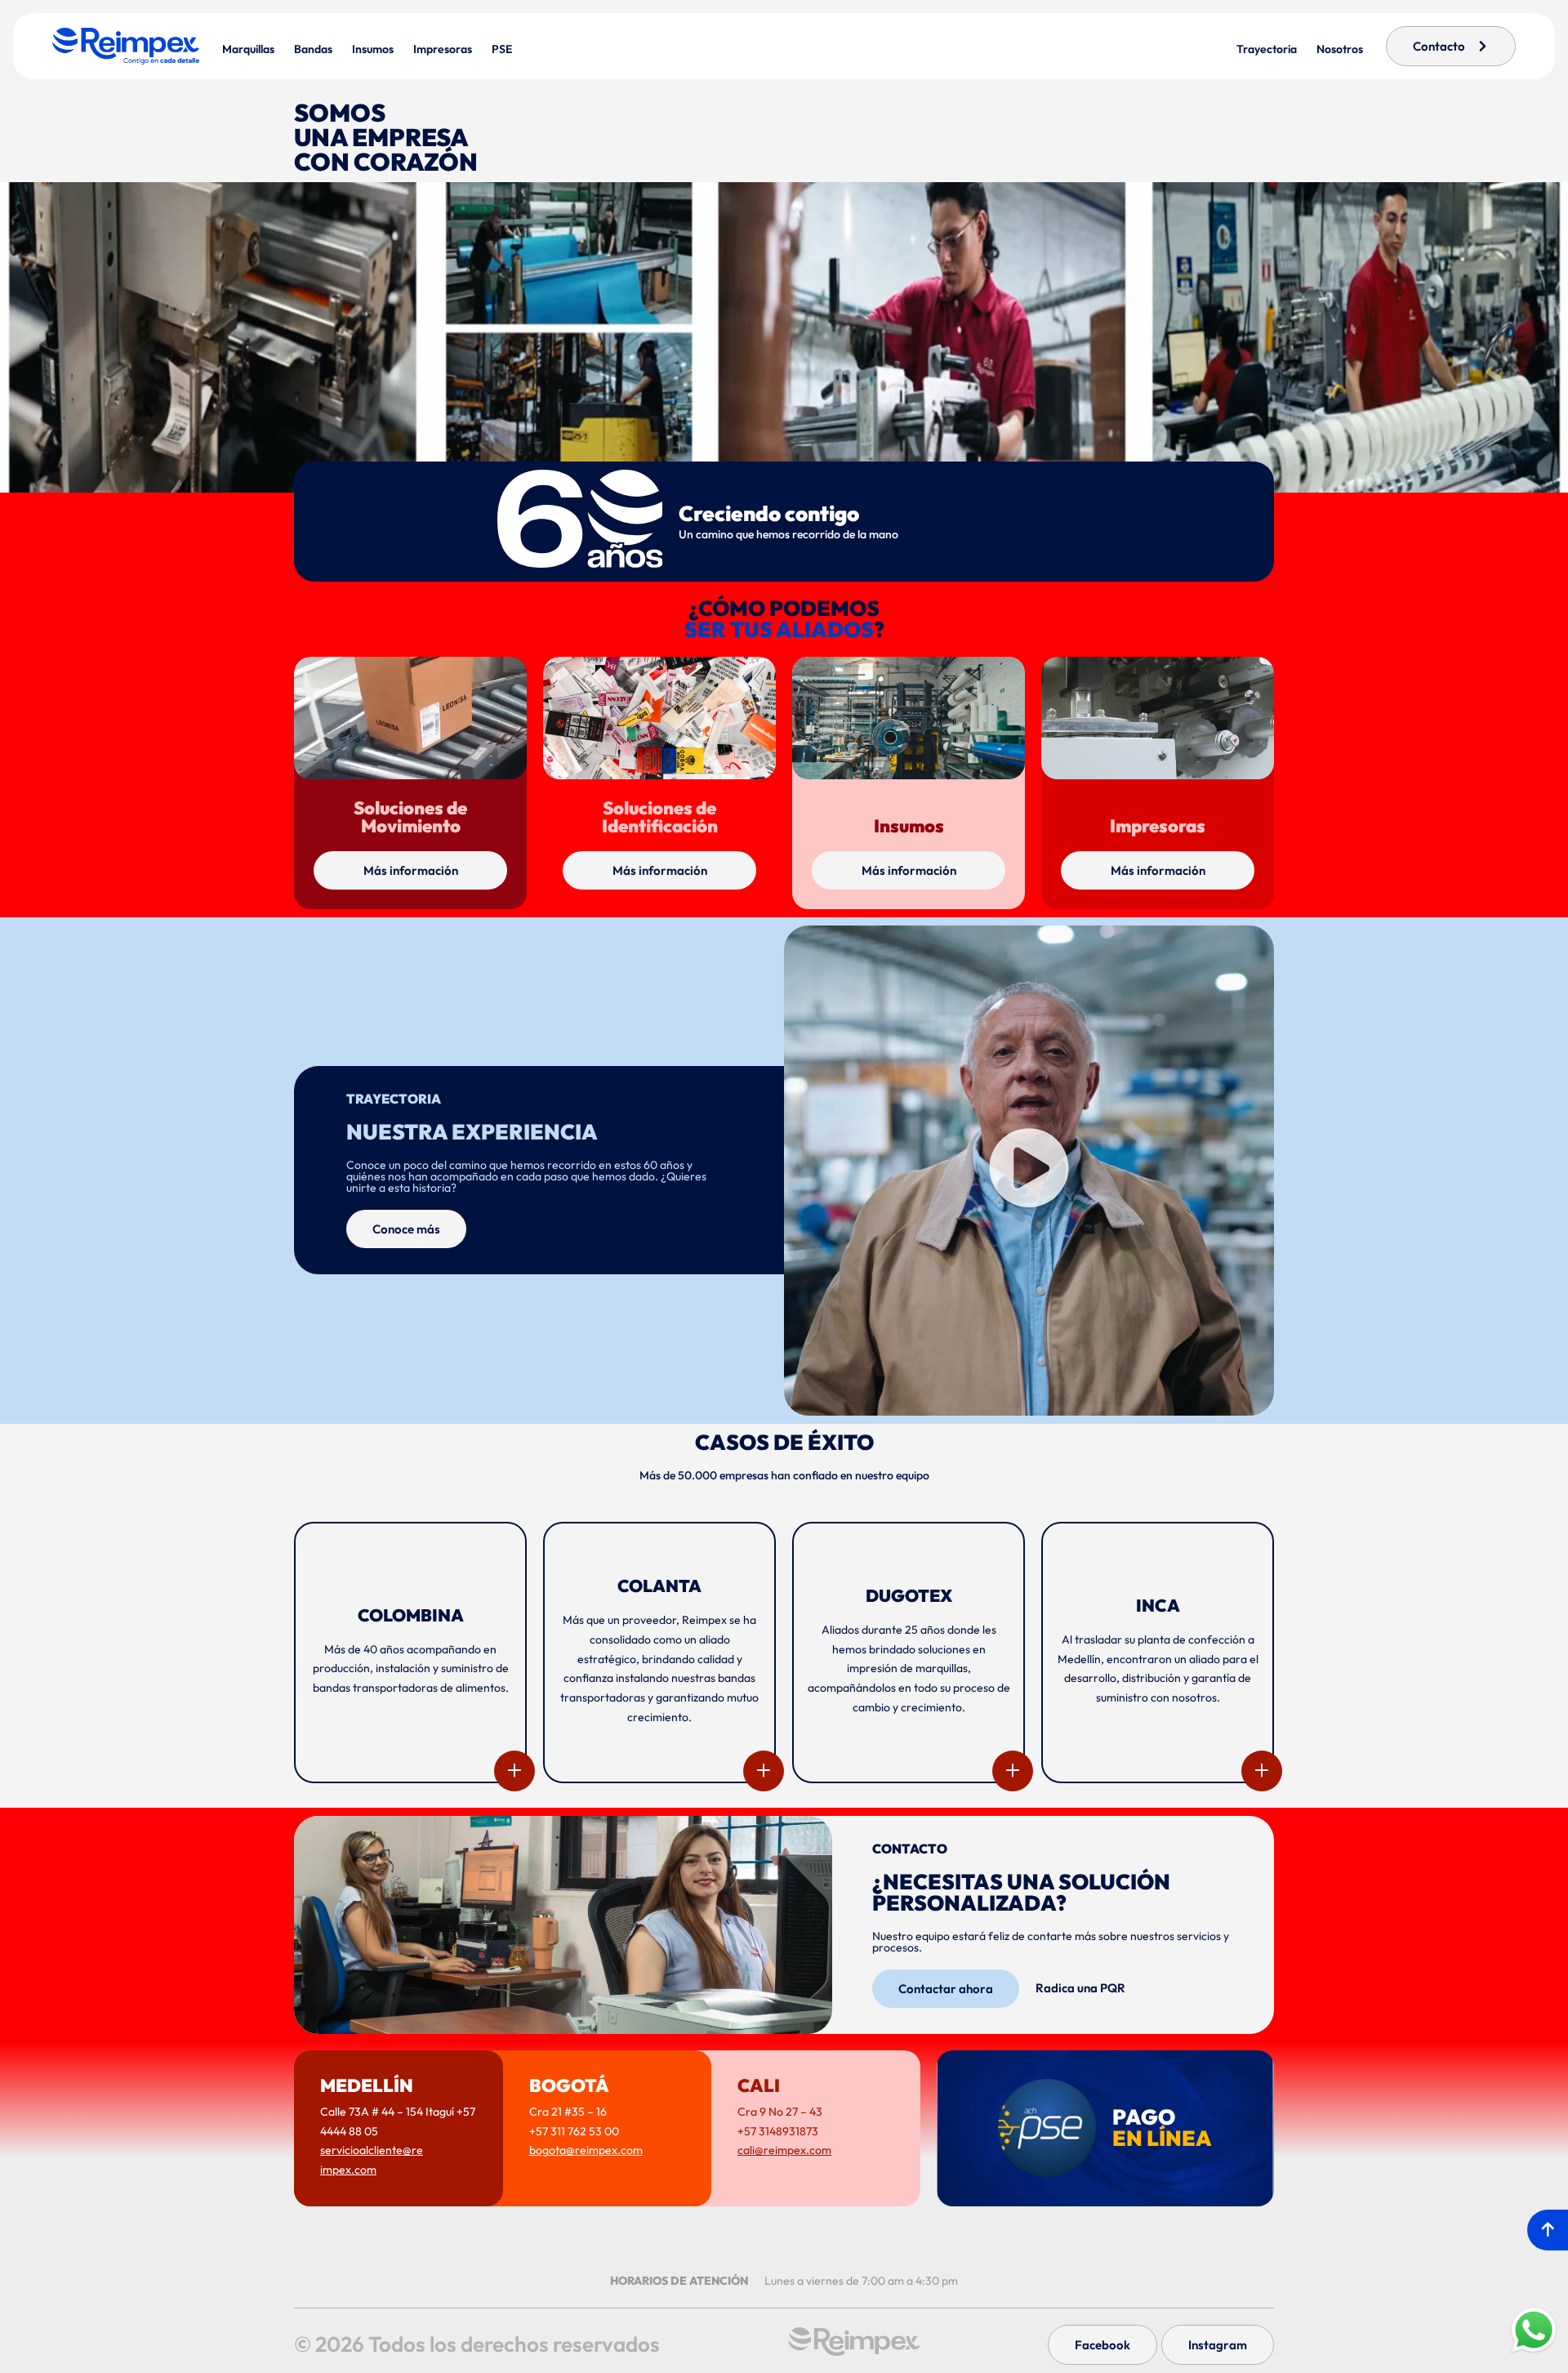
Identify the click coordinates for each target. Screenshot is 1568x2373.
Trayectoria (1267, 49)
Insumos (373, 49)
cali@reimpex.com (784, 2150)
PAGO (1162, 2128)
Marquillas (248, 49)
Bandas (313, 49)
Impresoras (443, 49)
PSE (502, 49)
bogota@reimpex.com (586, 2150)
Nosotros (1340, 49)
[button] (1029, 1170)
